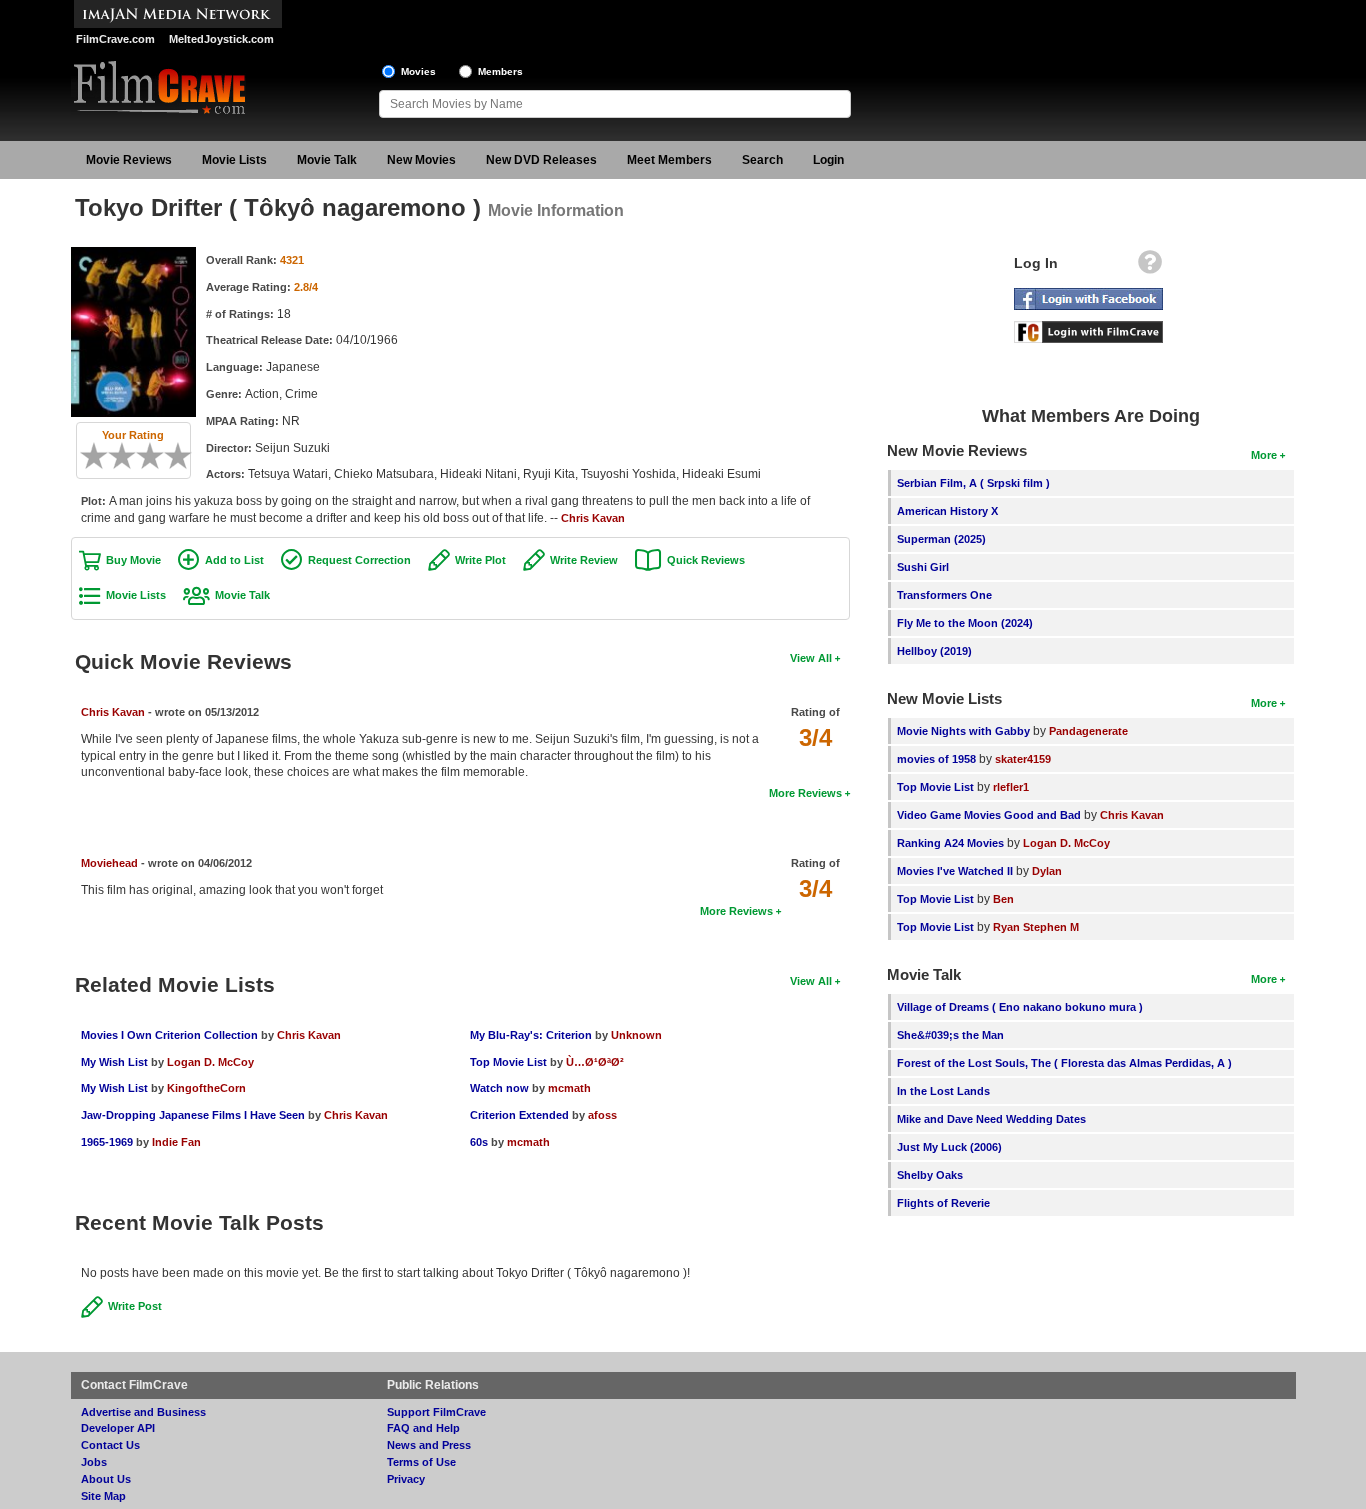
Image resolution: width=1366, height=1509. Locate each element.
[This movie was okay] (143, 456)
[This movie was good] (157, 456)
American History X (947, 511)
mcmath (569, 1088)
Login (828, 160)
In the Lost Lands (943, 1091)
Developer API (118, 1428)
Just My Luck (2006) (949, 1147)
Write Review (584, 560)
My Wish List (114, 1062)
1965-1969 (107, 1142)
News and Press (429, 1445)
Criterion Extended (519, 1115)
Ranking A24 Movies (950, 843)
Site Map (103, 1496)
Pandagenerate (1088, 731)
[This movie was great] (171, 456)
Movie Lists (234, 160)
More (1264, 455)
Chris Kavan (593, 518)
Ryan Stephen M (1036, 927)
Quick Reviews (706, 560)
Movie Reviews (129, 160)
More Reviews (805, 793)
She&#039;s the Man (950, 1035)
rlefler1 (1011, 787)
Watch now (499, 1088)
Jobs (94, 1462)
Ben (1003, 899)
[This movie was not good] (115, 456)
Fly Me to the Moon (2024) (965, 623)
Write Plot (480, 560)
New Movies (421, 160)
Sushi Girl (923, 567)
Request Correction (359, 560)
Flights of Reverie (943, 1203)
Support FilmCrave (436, 1412)
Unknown (636, 1035)
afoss (602, 1115)
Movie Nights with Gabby (963, 731)
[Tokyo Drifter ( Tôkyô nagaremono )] (133, 254)
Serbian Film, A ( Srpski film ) (973, 483)
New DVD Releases (541, 160)
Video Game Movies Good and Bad (989, 815)
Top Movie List (508, 1062)
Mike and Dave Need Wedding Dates (991, 1119)
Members (500, 71)
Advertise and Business (143, 1412)
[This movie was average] (129, 456)
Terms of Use (421, 1462)
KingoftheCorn (206, 1088)
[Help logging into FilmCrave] (1150, 267)
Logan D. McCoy (210, 1062)
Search (762, 160)
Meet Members (669, 160)
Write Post (135, 1306)
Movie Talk (327, 160)
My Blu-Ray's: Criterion (531, 1035)
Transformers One (944, 595)
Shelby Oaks (930, 1175)
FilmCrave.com (115, 39)
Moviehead (109, 863)
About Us (106, 1479)
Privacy (406, 1479)
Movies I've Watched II (955, 871)
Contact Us (110, 1445)
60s (479, 1142)
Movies (418, 71)
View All (811, 658)
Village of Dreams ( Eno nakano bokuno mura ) (1020, 1007)
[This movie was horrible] (101, 456)
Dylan (1047, 871)
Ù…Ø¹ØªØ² (595, 1062)
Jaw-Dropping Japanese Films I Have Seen (193, 1115)
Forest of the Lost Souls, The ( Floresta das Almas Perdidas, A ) (1064, 1063)
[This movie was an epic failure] (87, 456)
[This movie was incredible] (185, 456)
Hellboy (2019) (934, 651)
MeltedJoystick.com (221, 39)
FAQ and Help (423, 1428)
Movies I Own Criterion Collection (169, 1035)
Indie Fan (176, 1142)
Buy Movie (133, 560)
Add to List (234, 560)
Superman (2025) (941, 539)
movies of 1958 (936, 759)
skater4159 (1023, 759)
